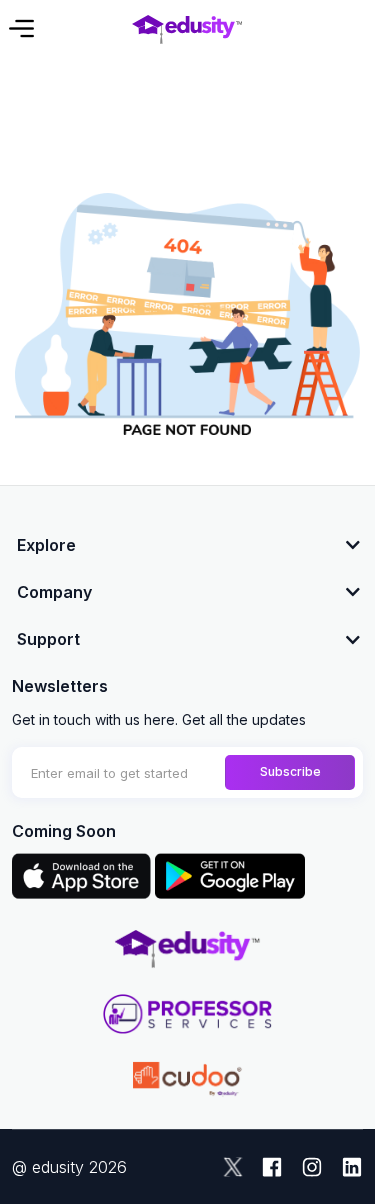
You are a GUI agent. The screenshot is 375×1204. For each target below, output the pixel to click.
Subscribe (290, 771)
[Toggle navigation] (20, 28)
